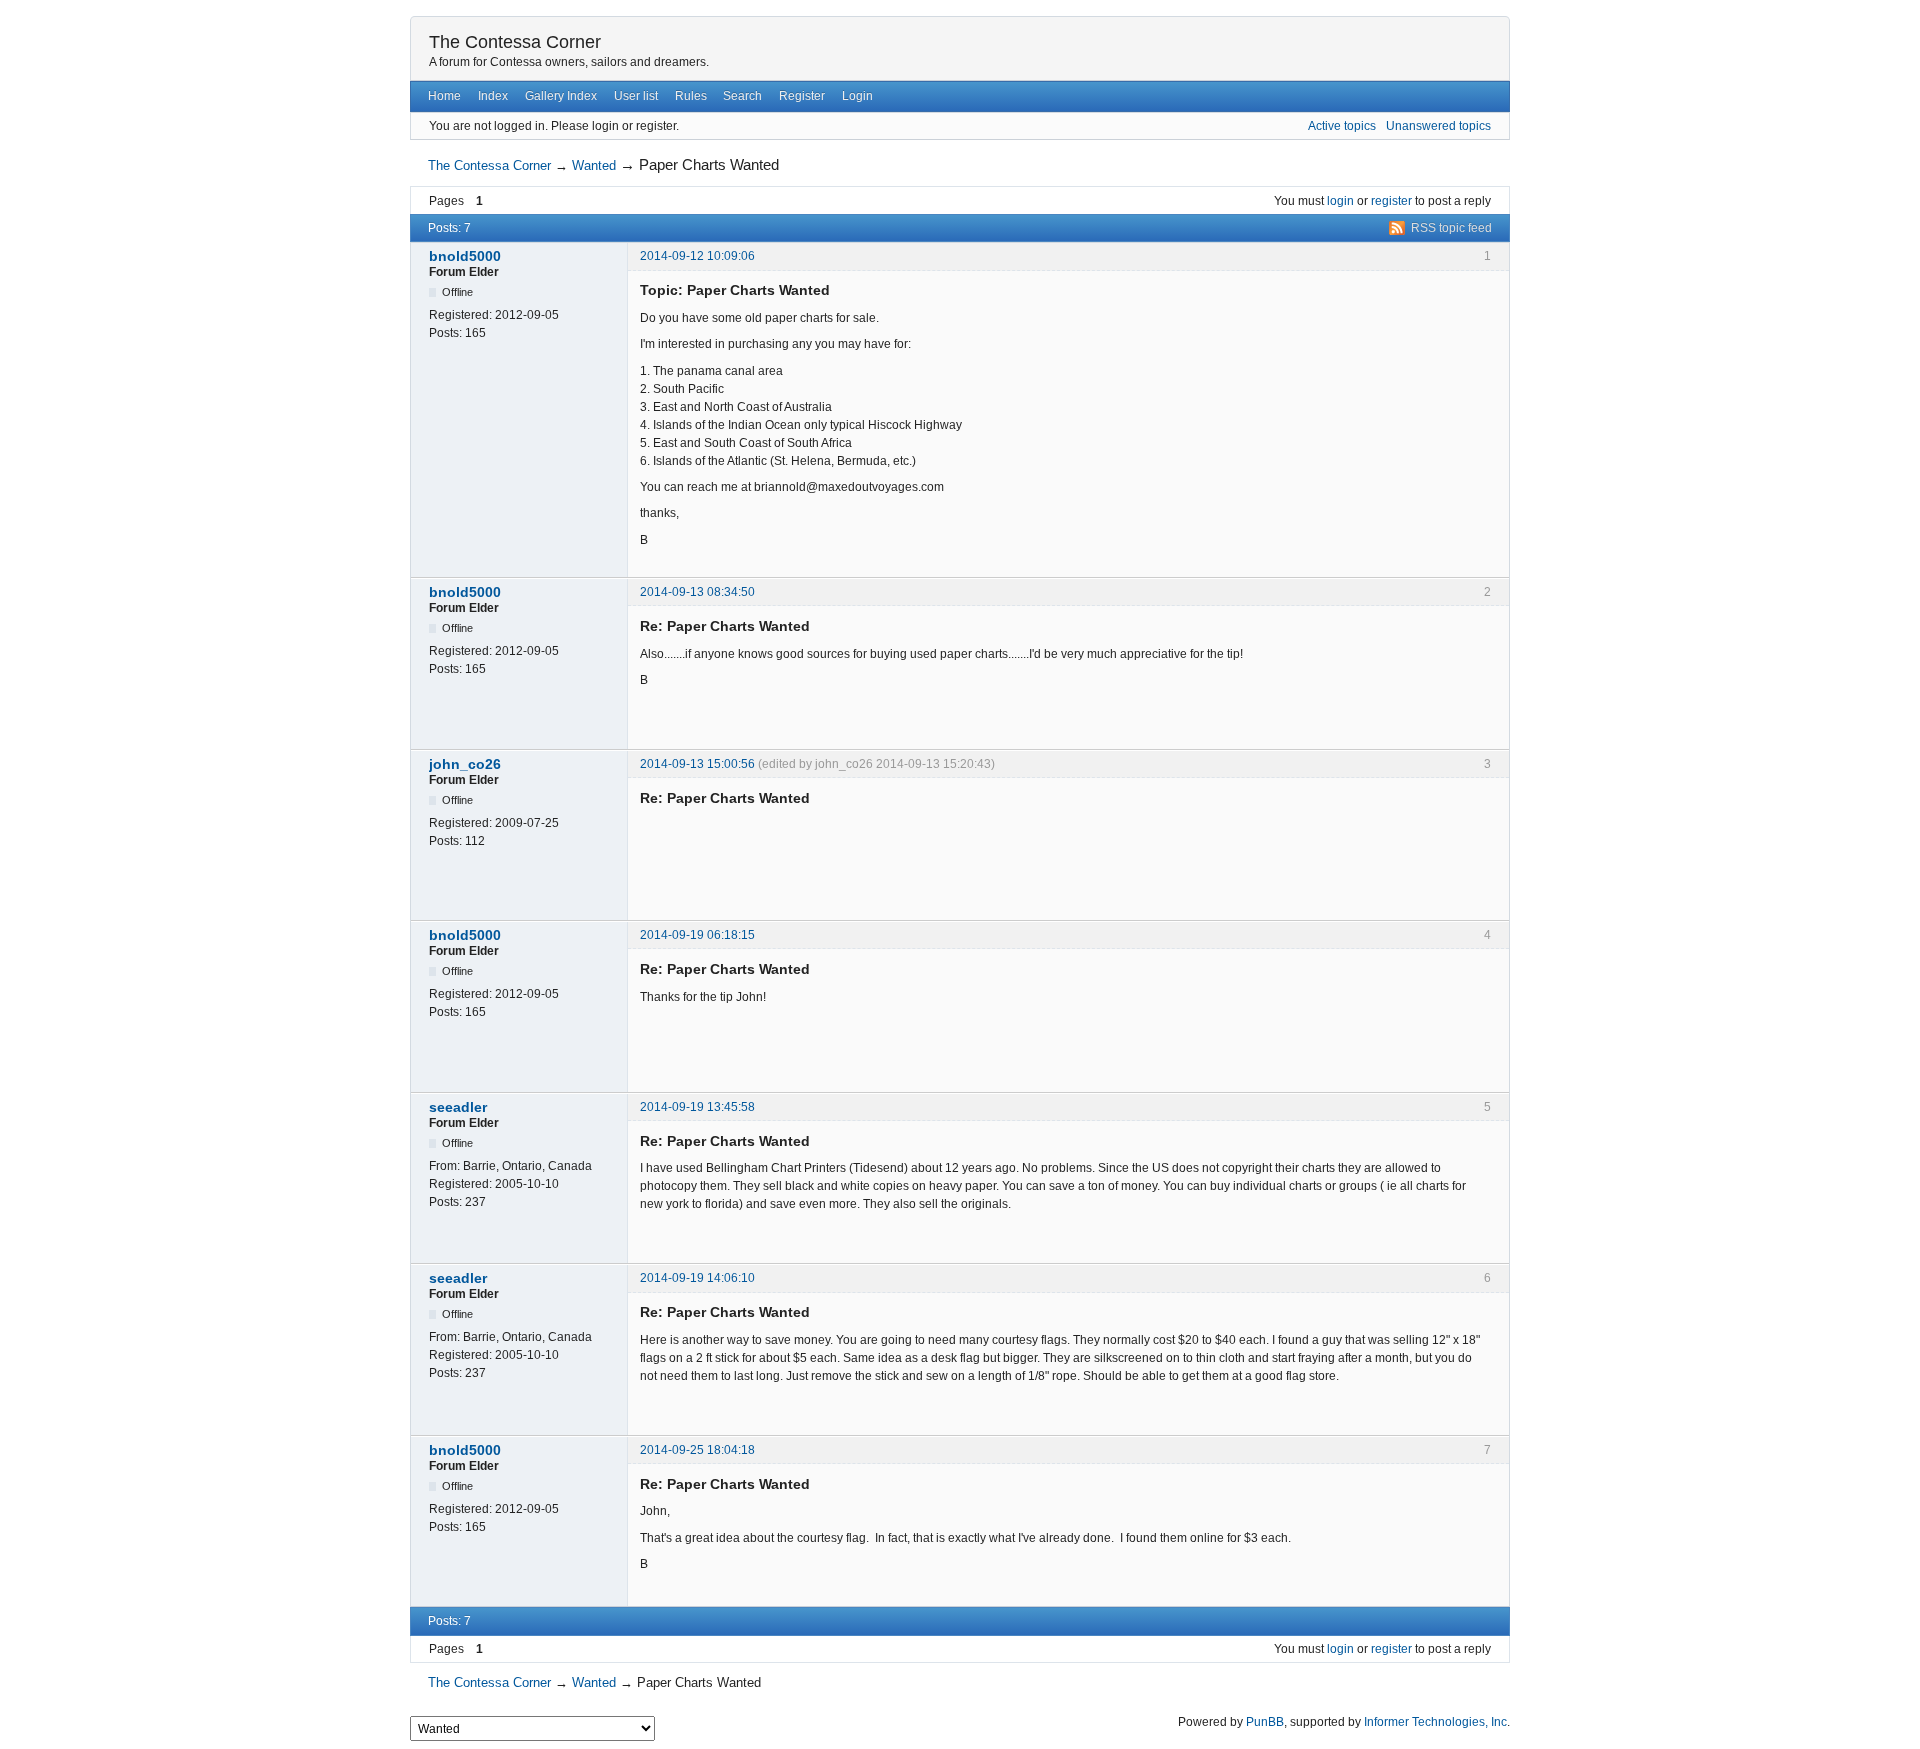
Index (493, 96)
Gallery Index (561, 96)
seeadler (458, 1107)
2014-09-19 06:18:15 (697, 935)
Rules (691, 96)
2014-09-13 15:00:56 (697, 764)
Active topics (1342, 126)
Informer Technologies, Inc (1435, 1722)
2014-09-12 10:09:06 (697, 256)
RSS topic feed (1451, 228)
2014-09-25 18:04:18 (697, 1450)
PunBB (1265, 1722)
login (1340, 201)
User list (636, 96)
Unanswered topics (1438, 126)
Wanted (594, 165)
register (1391, 201)
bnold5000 (465, 256)
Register (802, 96)
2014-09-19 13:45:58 (697, 1107)
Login (857, 96)
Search (742, 96)
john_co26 (465, 764)
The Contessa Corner (515, 42)
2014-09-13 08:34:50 (697, 592)
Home (444, 96)
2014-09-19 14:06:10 (697, 1278)
